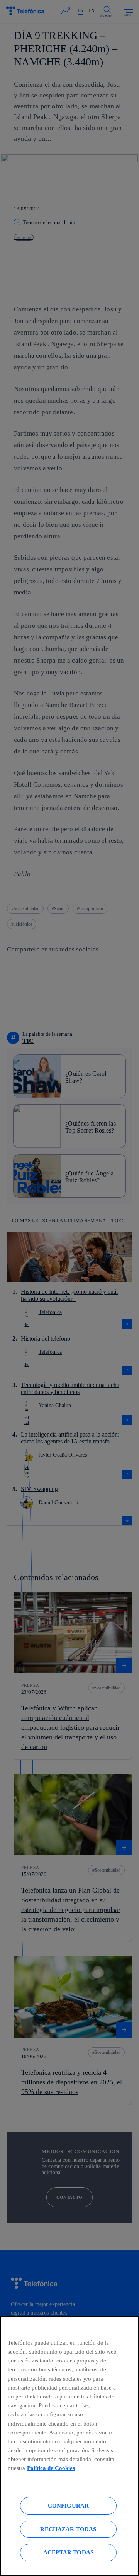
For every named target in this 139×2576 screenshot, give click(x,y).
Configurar (69, 2505)
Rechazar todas (68, 2529)
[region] (69, 2446)
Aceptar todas (68, 2552)
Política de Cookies (51, 2468)
